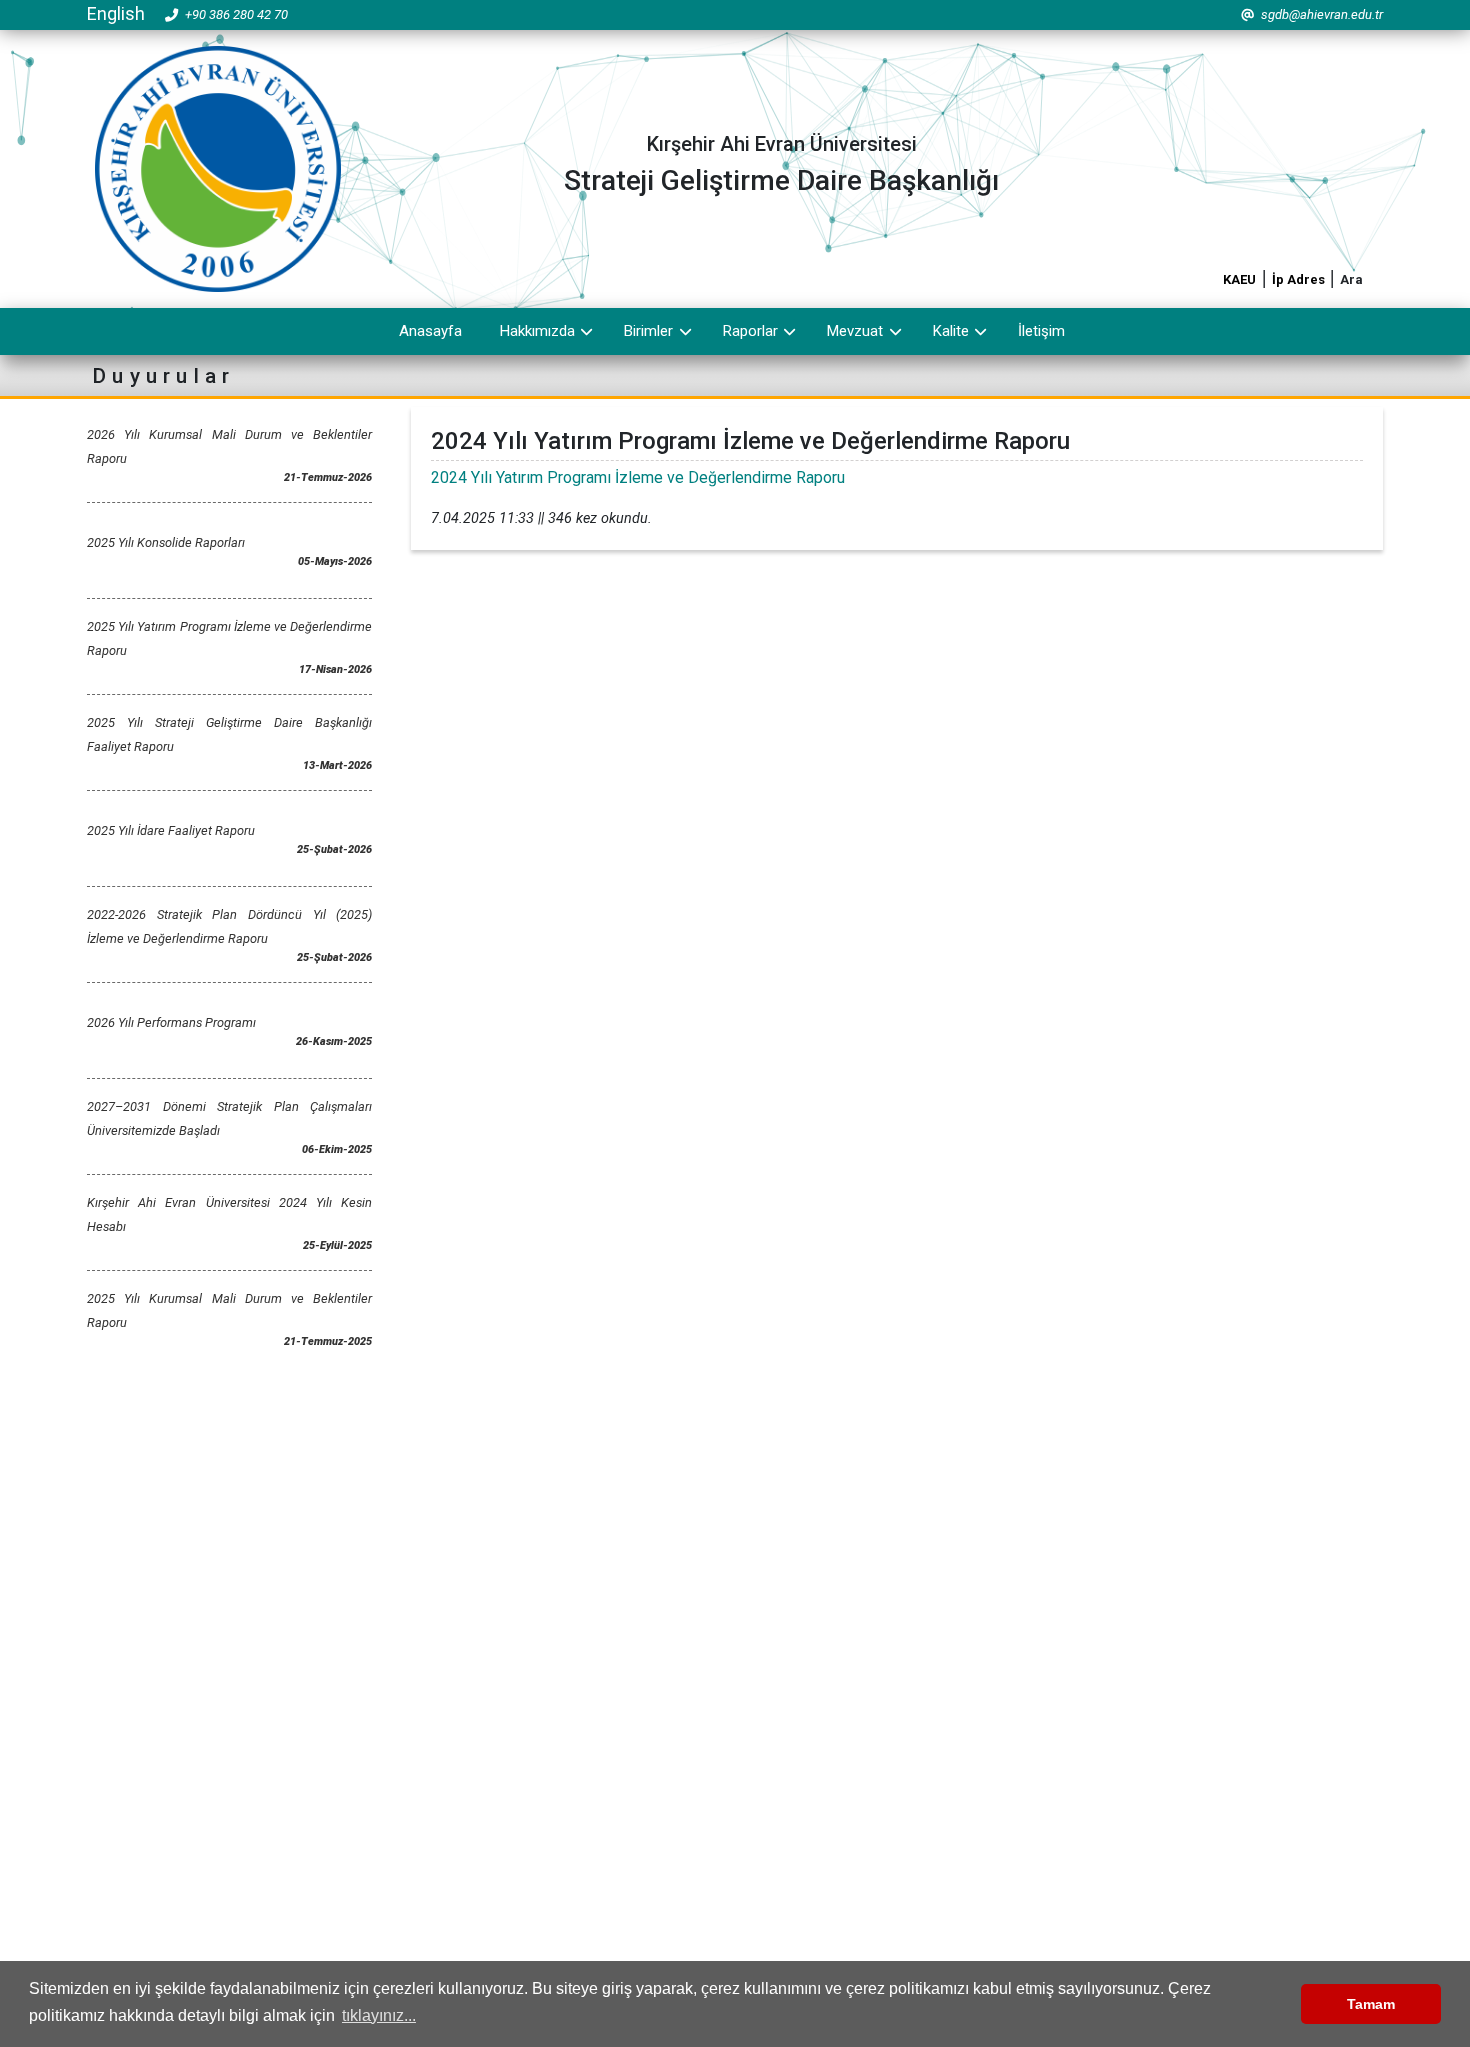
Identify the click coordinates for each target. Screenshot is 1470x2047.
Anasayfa (430, 331)
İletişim (1041, 331)
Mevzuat (855, 331)
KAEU (1239, 279)
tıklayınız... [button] (379, 2015)
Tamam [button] (1371, 2004)
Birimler (648, 331)
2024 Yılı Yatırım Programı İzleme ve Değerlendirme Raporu (638, 477)
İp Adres (1298, 279)
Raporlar (750, 331)
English (116, 13)
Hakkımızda (537, 331)
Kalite (951, 331)
